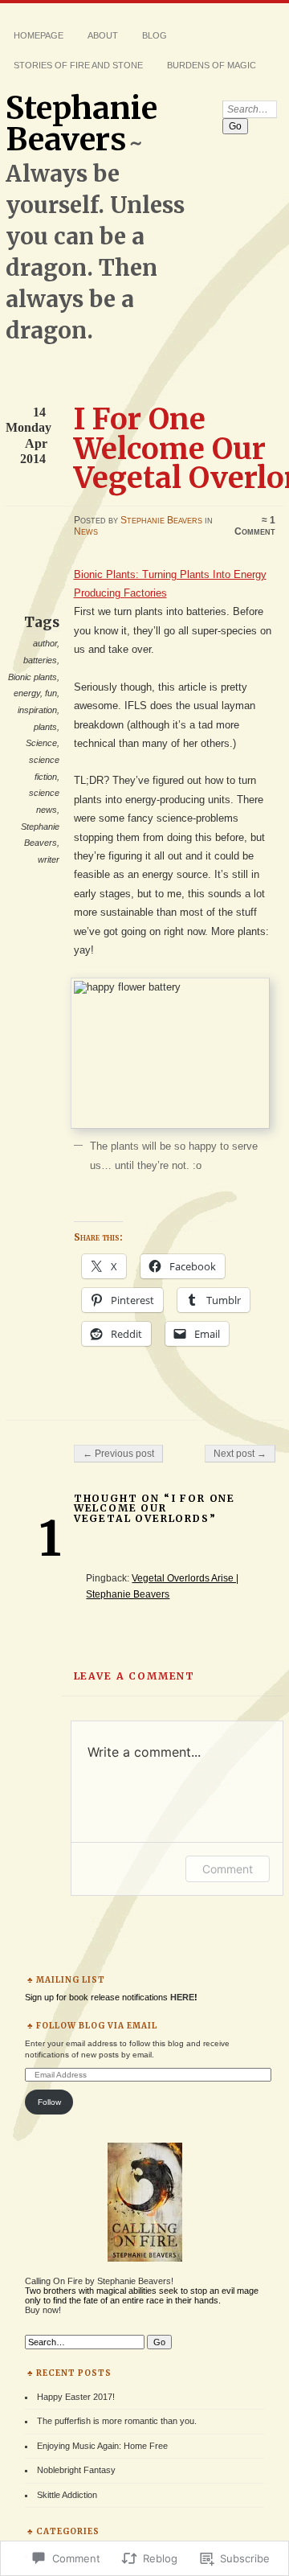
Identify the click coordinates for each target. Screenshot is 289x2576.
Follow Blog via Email (97, 2026)
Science (41, 743)
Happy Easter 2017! (76, 2397)
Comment (228, 1869)
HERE (182, 1997)
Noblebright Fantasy (76, 2470)
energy (27, 693)
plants (45, 727)
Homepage (39, 35)
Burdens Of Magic (212, 65)
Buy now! (43, 2310)
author (45, 643)
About (103, 35)
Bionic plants (33, 677)
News (86, 531)
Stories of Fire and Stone (78, 65)
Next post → (240, 1454)
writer (49, 859)
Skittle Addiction (67, 2495)
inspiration (37, 710)
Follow (49, 2102)
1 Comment (255, 526)
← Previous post (118, 1454)
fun (51, 693)
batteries (40, 660)
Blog (155, 35)
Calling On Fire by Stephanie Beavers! (99, 2281)
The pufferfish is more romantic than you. (117, 2421)
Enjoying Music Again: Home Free (102, 2446)
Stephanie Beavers (81, 124)
